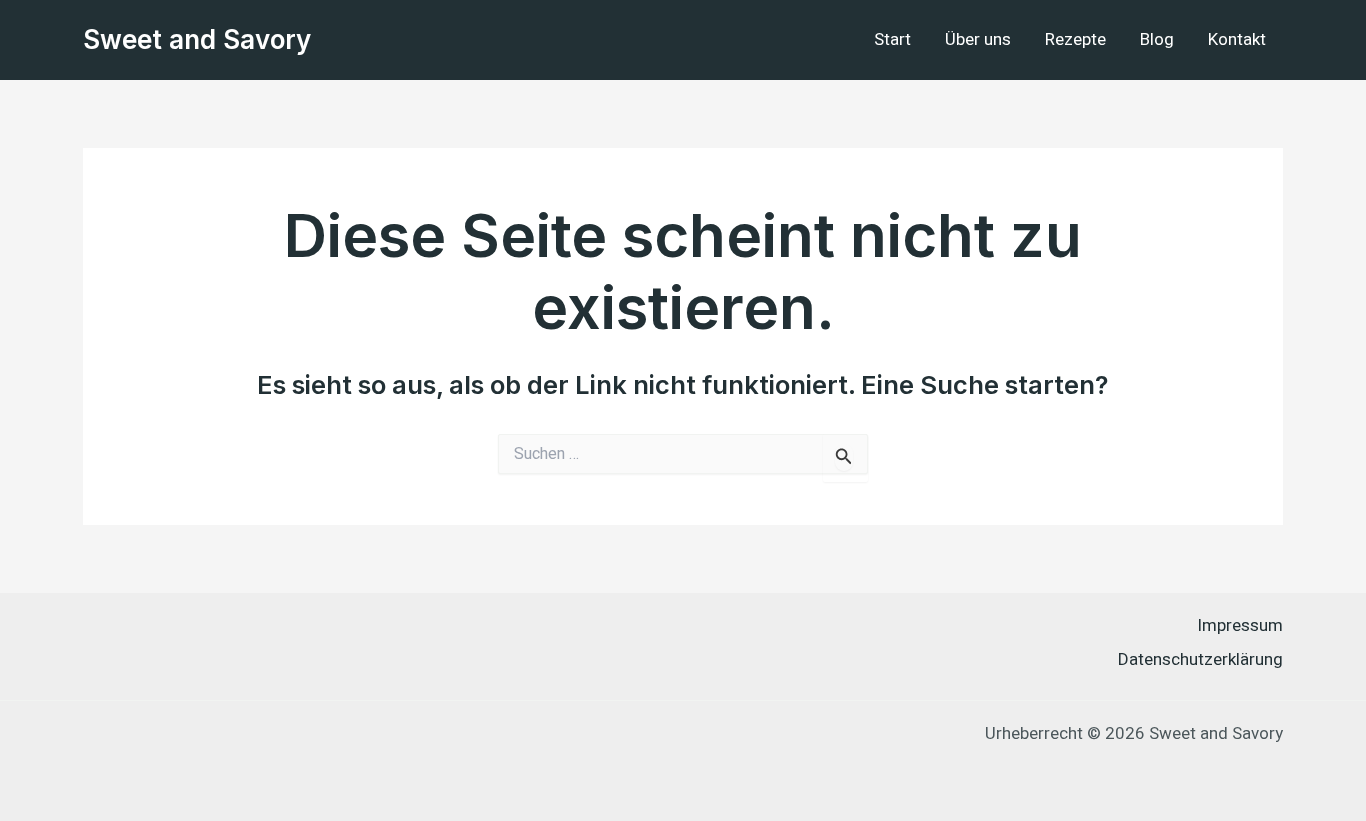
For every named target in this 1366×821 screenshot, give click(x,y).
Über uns (978, 39)
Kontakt (1237, 39)
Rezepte (1075, 39)
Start (892, 39)
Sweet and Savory (197, 39)
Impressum (1240, 625)
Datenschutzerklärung (1200, 659)
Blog (1157, 39)
